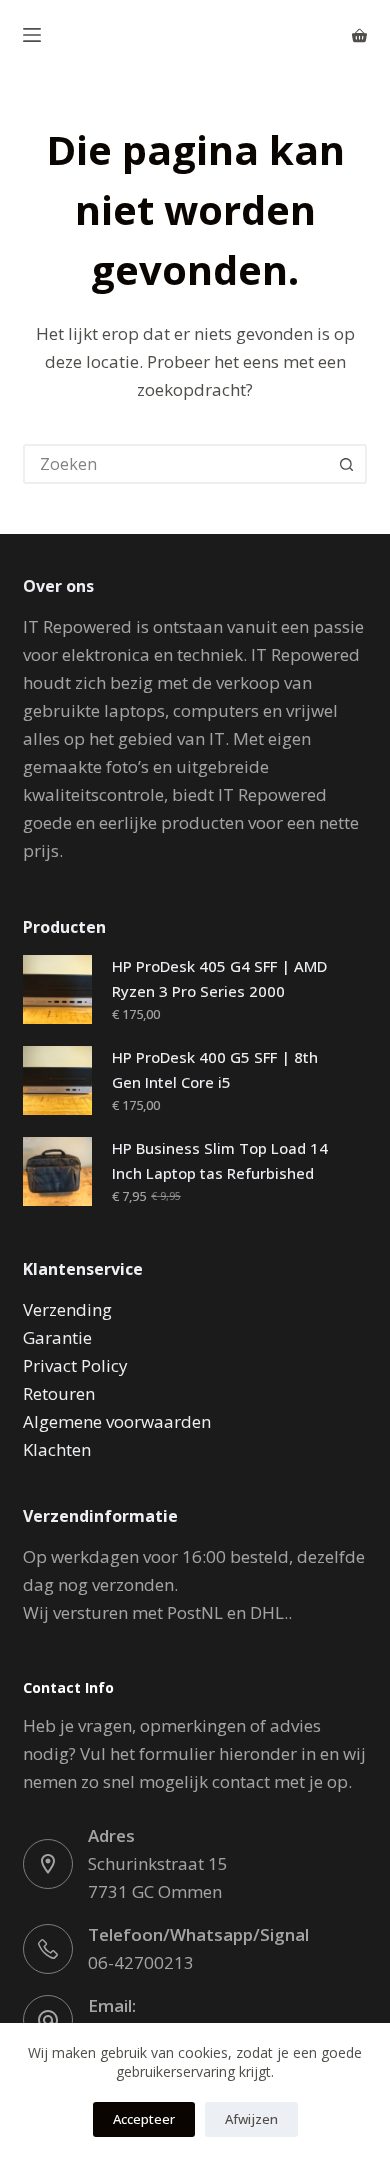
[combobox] (176, 464)
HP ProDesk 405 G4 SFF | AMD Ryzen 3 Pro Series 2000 (219, 978)
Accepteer (144, 2119)
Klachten (57, 1449)
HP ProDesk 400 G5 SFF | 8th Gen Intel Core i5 (215, 1069)
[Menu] (32, 35)
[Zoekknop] (347, 464)
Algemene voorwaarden (117, 1421)
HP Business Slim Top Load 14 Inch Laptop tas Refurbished (220, 1160)
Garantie (57, 1337)
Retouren (59, 1393)
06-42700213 (141, 1962)
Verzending (67, 1309)
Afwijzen (251, 2119)
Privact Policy (75, 1365)
